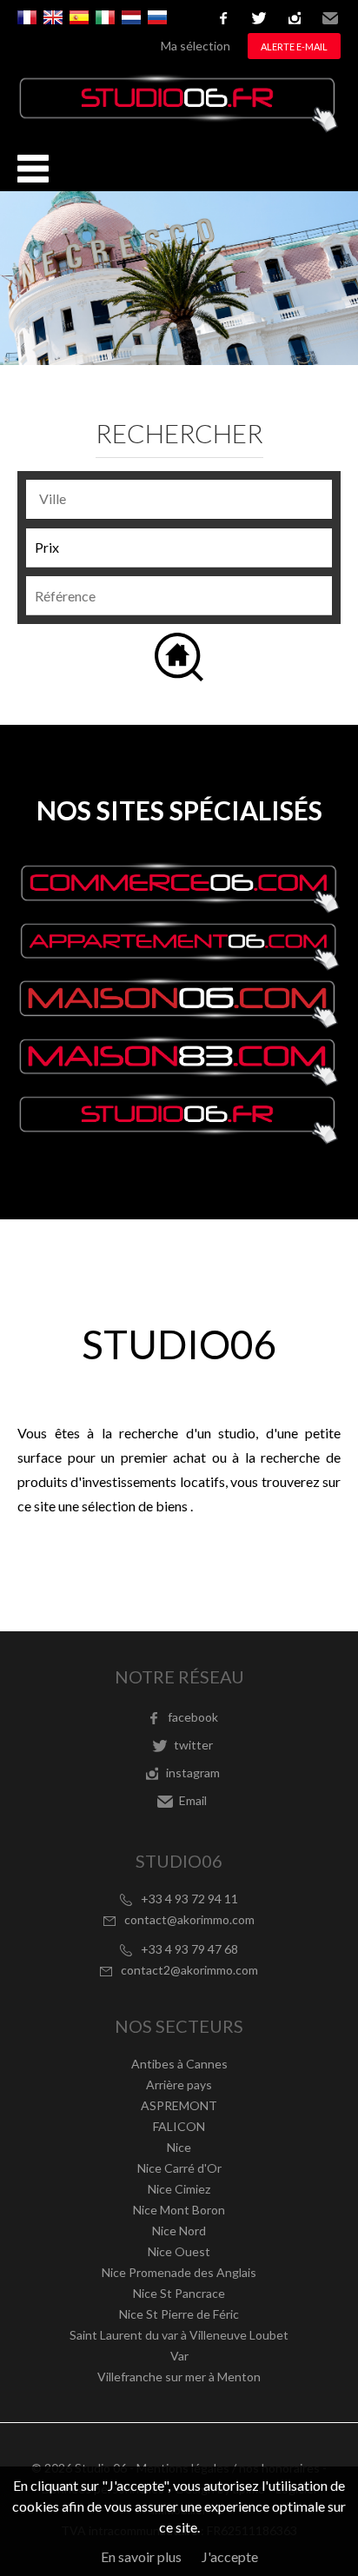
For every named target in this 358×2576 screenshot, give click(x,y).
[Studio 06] (179, 127)
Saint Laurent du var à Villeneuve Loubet (179, 2335)
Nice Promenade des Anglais (179, 2272)
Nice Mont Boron (179, 2210)
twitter (259, 18)
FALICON (179, 2126)
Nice (179, 2147)
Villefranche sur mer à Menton (179, 2377)
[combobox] (179, 499)
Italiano (105, 17)
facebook (223, 18)
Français (27, 17)
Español (79, 17)
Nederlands (131, 17)
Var (179, 2356)
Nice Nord (179, 2231)
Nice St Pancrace (179, 2293)
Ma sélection (196, 46)
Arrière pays (179, 2085)
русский (157, 17)
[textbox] (183, 499)
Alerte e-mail (294, 46)
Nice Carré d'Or (179, 2168)
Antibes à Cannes (179, 2064)
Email (330, 18)
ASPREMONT (179, 2105)
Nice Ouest (179, 2251)
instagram (295, 18)
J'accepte (230, 2556)
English (53, 17)
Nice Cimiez (179, 2189)
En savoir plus (141, 2556)
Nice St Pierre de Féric (179, 2314)
